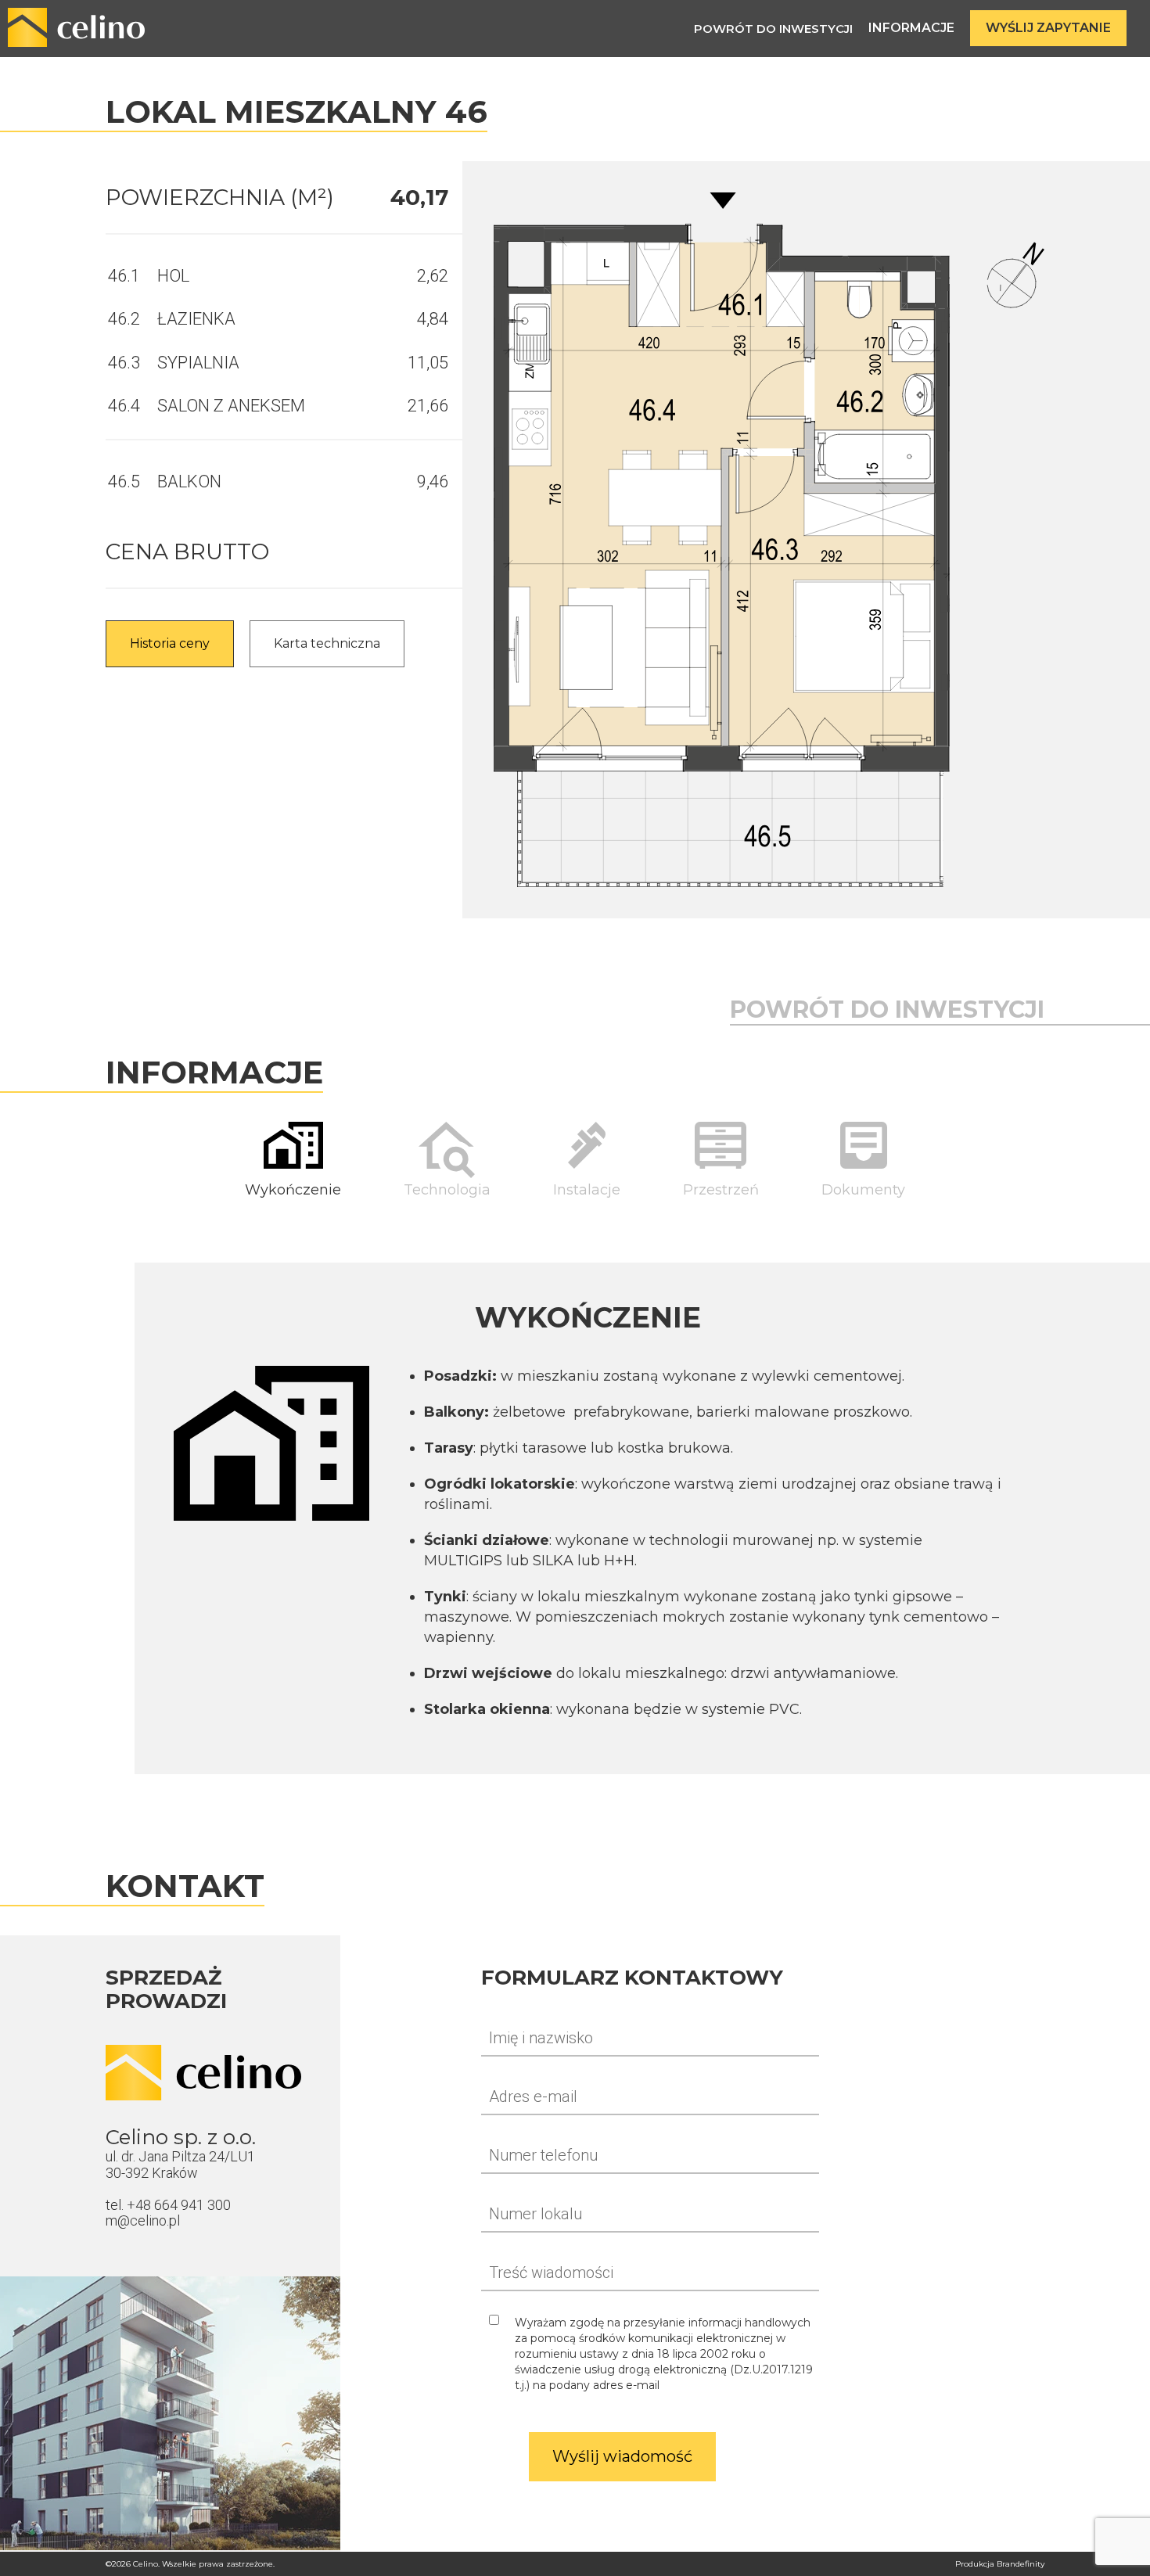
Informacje (911, 28)
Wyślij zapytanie (1048, 28)
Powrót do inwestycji (773, 29)
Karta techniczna (327, 643)
